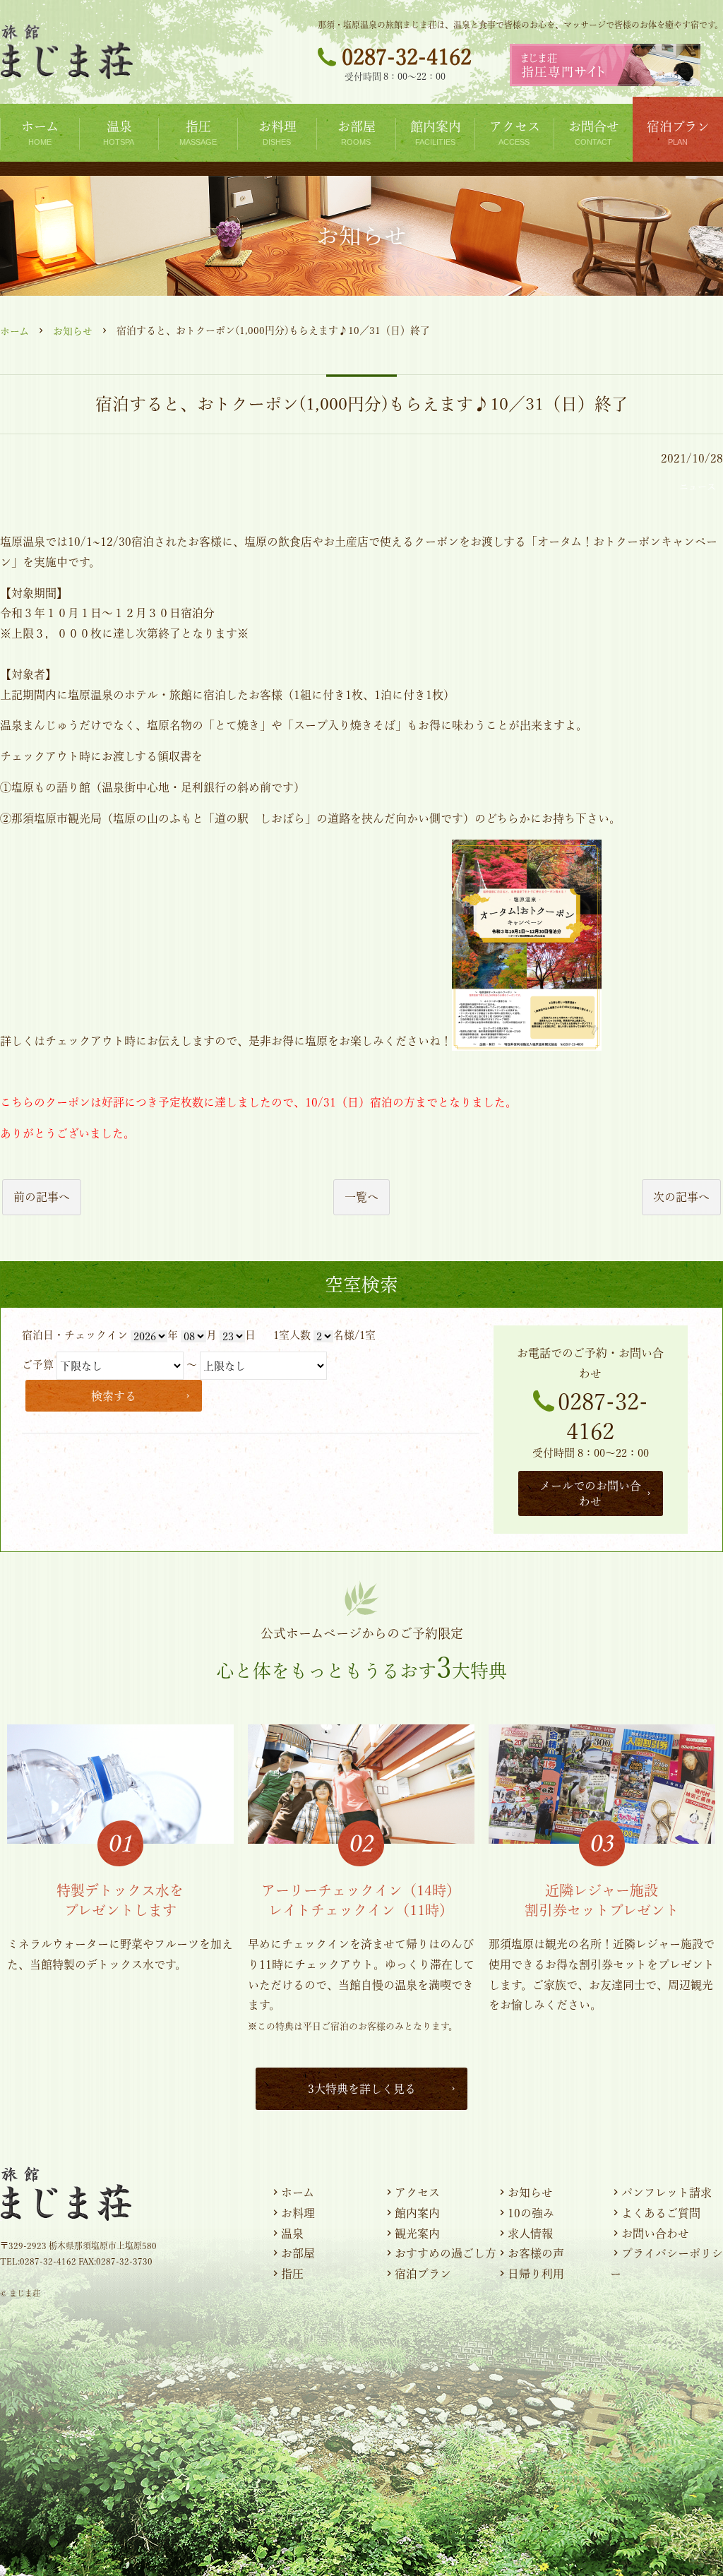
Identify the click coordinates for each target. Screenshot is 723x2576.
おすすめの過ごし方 (446, 2253)
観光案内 (417, 2234)
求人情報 (530, 2234)
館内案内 (417, 2213)
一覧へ (361, 1197)
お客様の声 (536, 2253)
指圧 (292, 2274)
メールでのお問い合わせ (590, 1493)
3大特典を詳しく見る (362, 2089)
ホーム (14, 331)
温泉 (292, 2234)
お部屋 (298, 2253)
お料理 (298, 2213)
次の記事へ (681, 1197)
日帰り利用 (536, 2274)
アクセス (417, 2193)
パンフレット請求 (667, 2193)
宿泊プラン (423, 2274)
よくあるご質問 (661, 2213)
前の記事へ (42, 1197)
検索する (114, 1396)
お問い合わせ (655, 2234)
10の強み (531, 2213)
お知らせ (73, 331)
